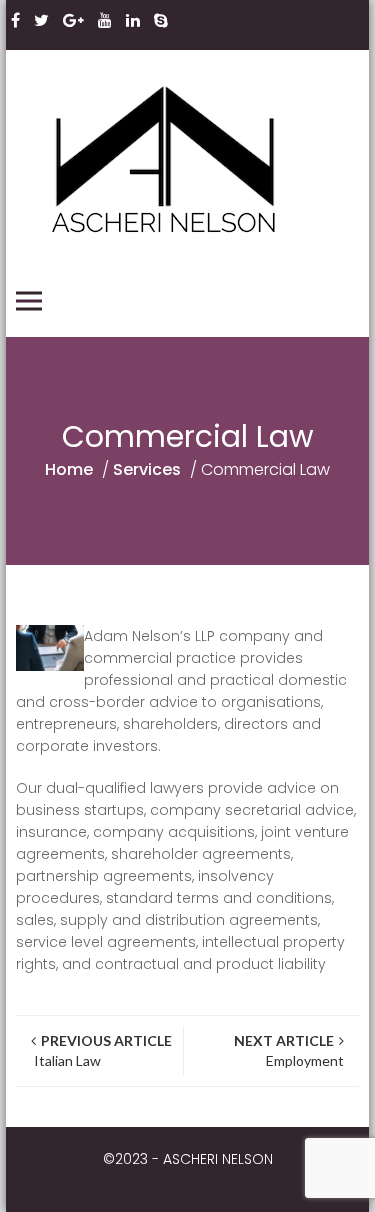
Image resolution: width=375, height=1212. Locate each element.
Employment (289, 1050)
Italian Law (101, 1050)
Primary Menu (29, 301)
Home (69, 469)
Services (147, 469)
